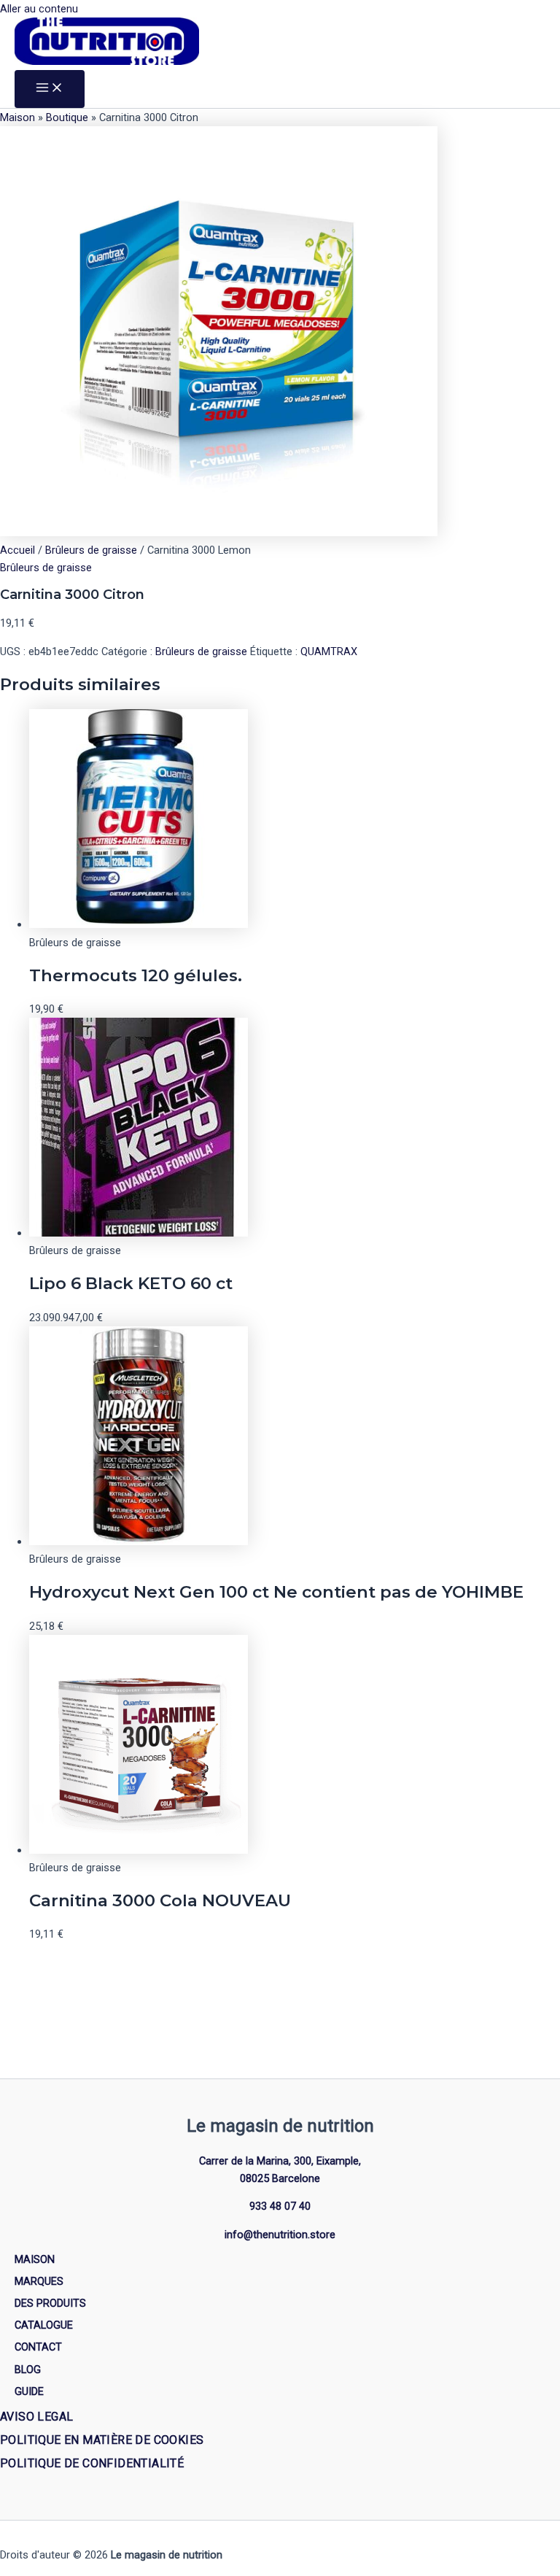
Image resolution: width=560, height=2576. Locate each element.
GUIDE (29, 2391)
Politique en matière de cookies (102, 2440)
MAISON (35, 2259)
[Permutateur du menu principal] (50, 89)
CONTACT (38, 2347)
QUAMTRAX (329, 651)
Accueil (17, 550)
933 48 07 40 (280, 2206)
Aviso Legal (36, 2417)
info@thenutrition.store (280, 2235)
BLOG (28, 2370)
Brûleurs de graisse (91, 550)
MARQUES (39, 2281)
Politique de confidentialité (92, 2463)
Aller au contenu (39, 9)
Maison (17, 117)
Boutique (67, 117)
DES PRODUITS (50, 2303)
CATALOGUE (44, 2325)
